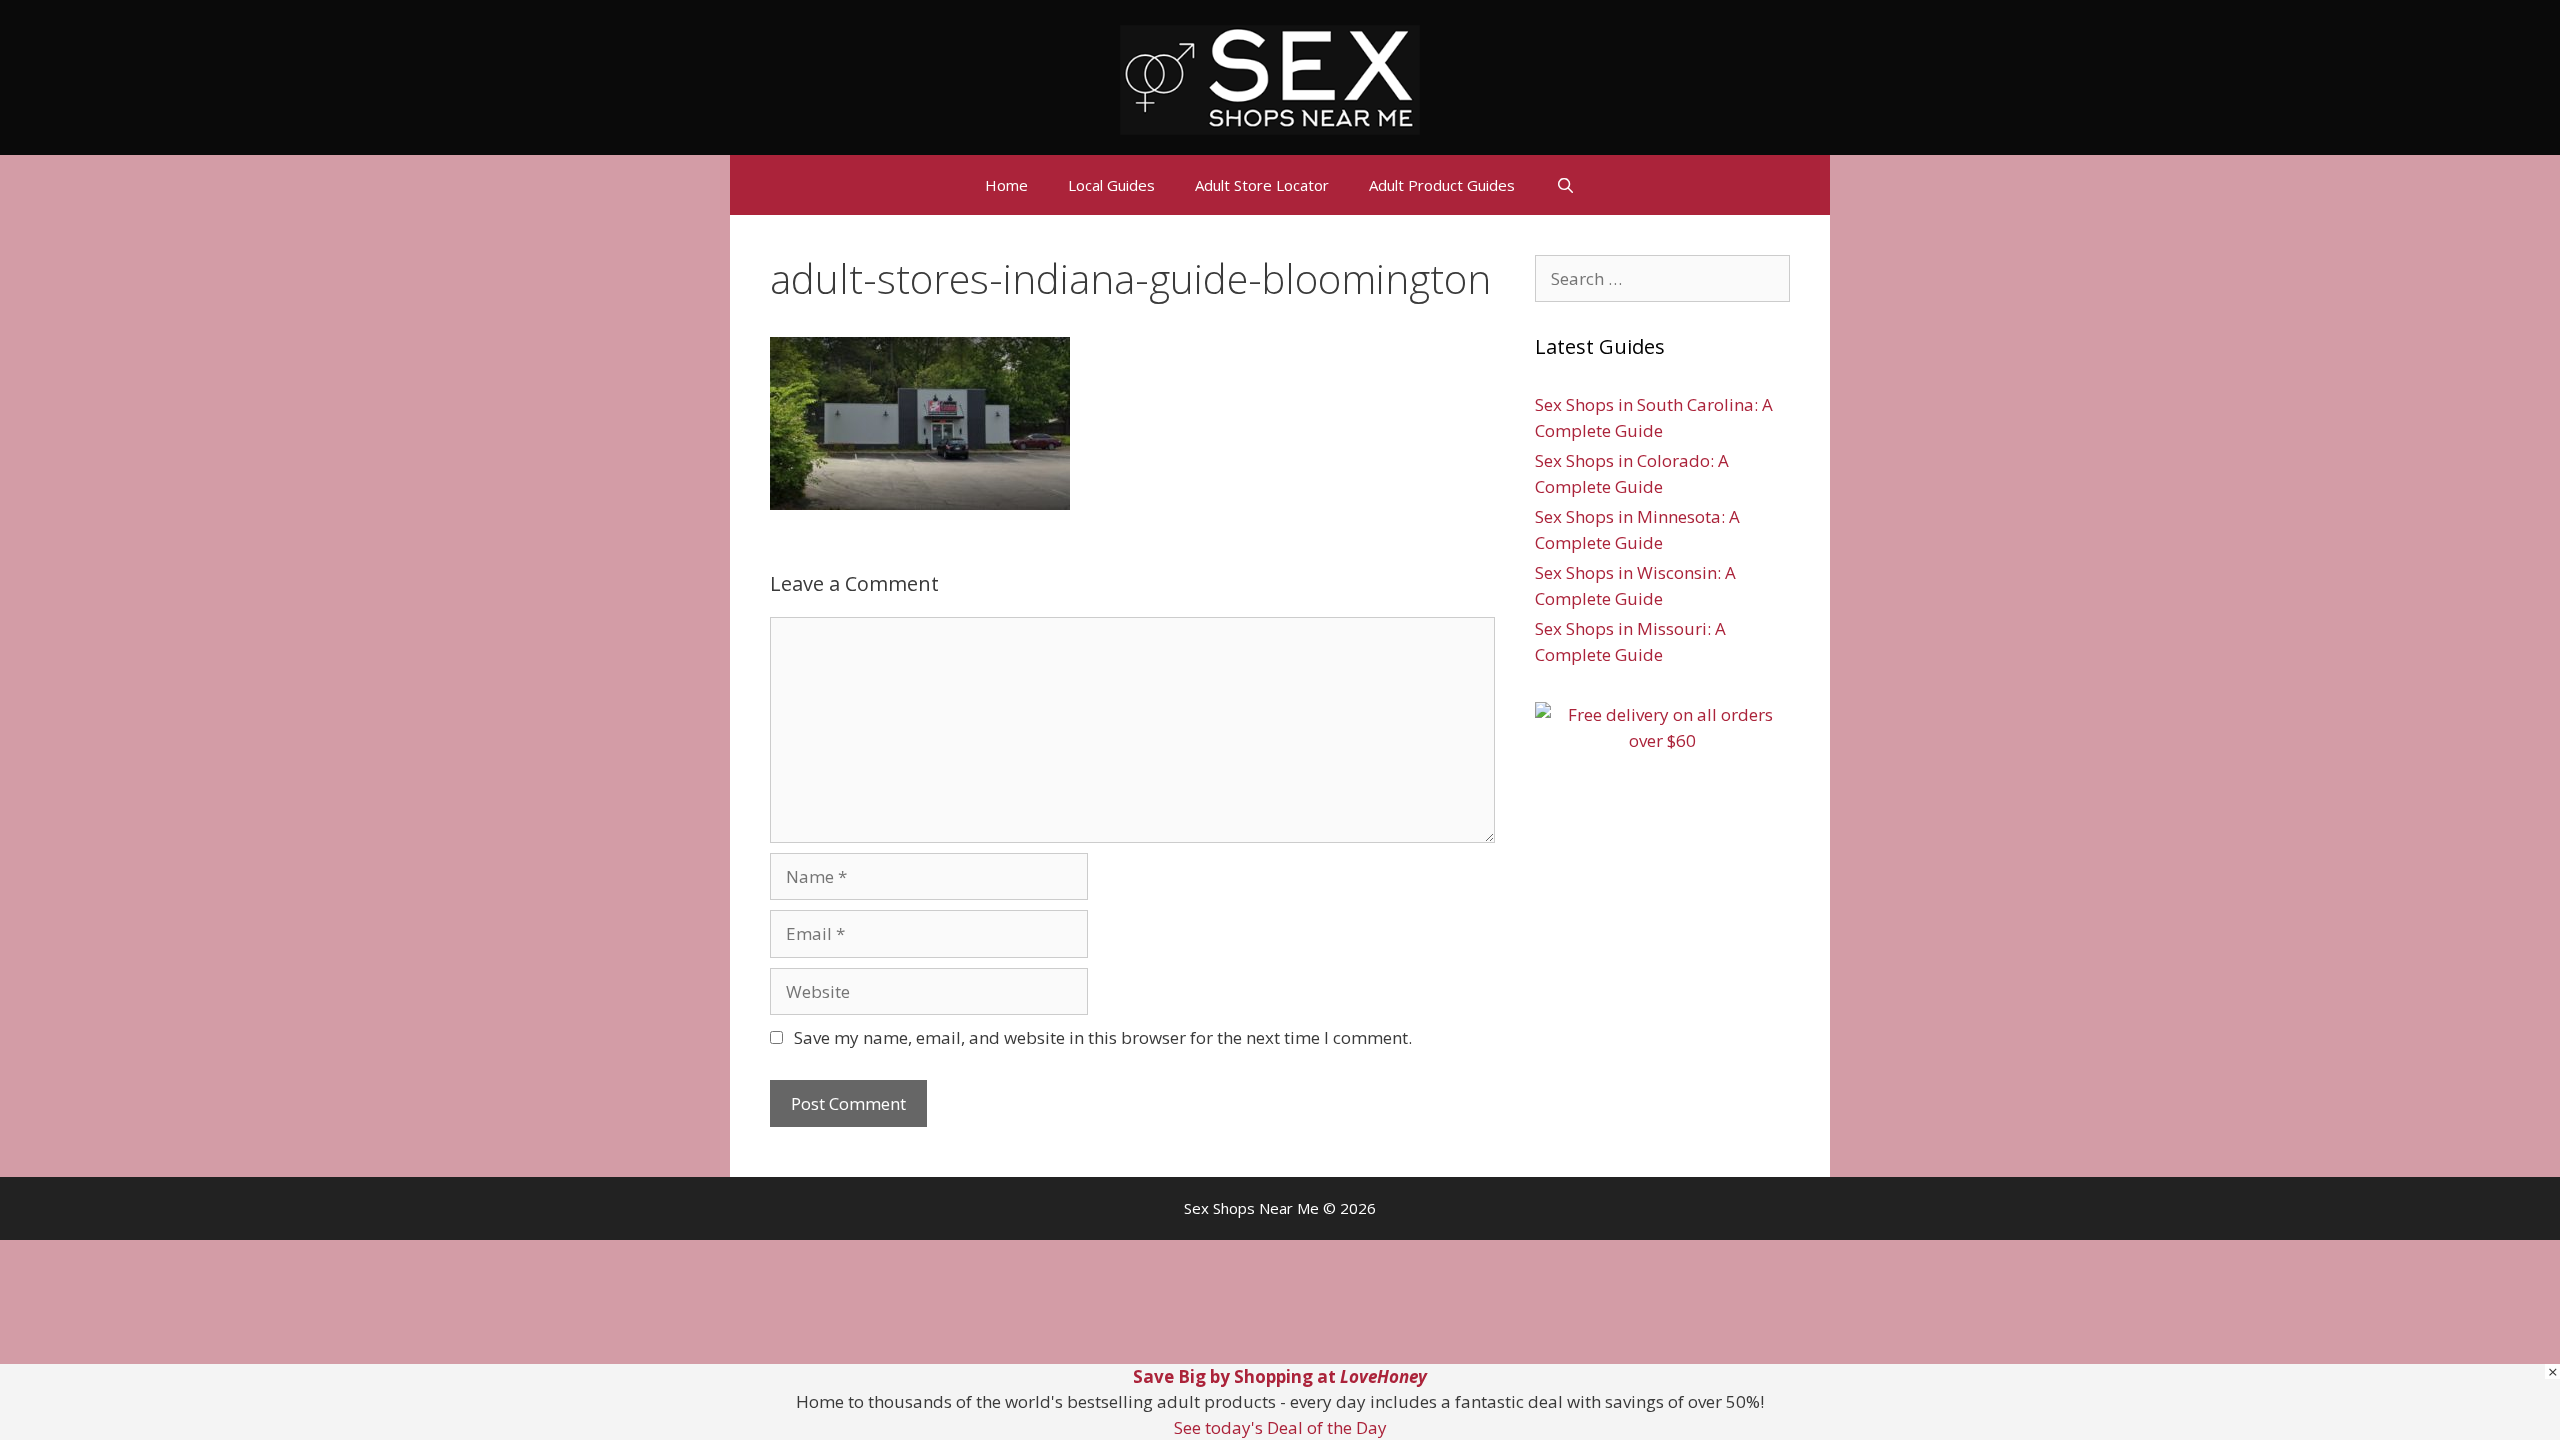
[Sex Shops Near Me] (1270, 77)
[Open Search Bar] (1564, 185)
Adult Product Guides (1442, 185)
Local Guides (1111, 185)
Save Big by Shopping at (1280, 1376)
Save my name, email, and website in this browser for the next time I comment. (1103, 1037)
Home (1006, 185)
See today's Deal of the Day (1280, 1427)
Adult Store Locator (1262, 185)
